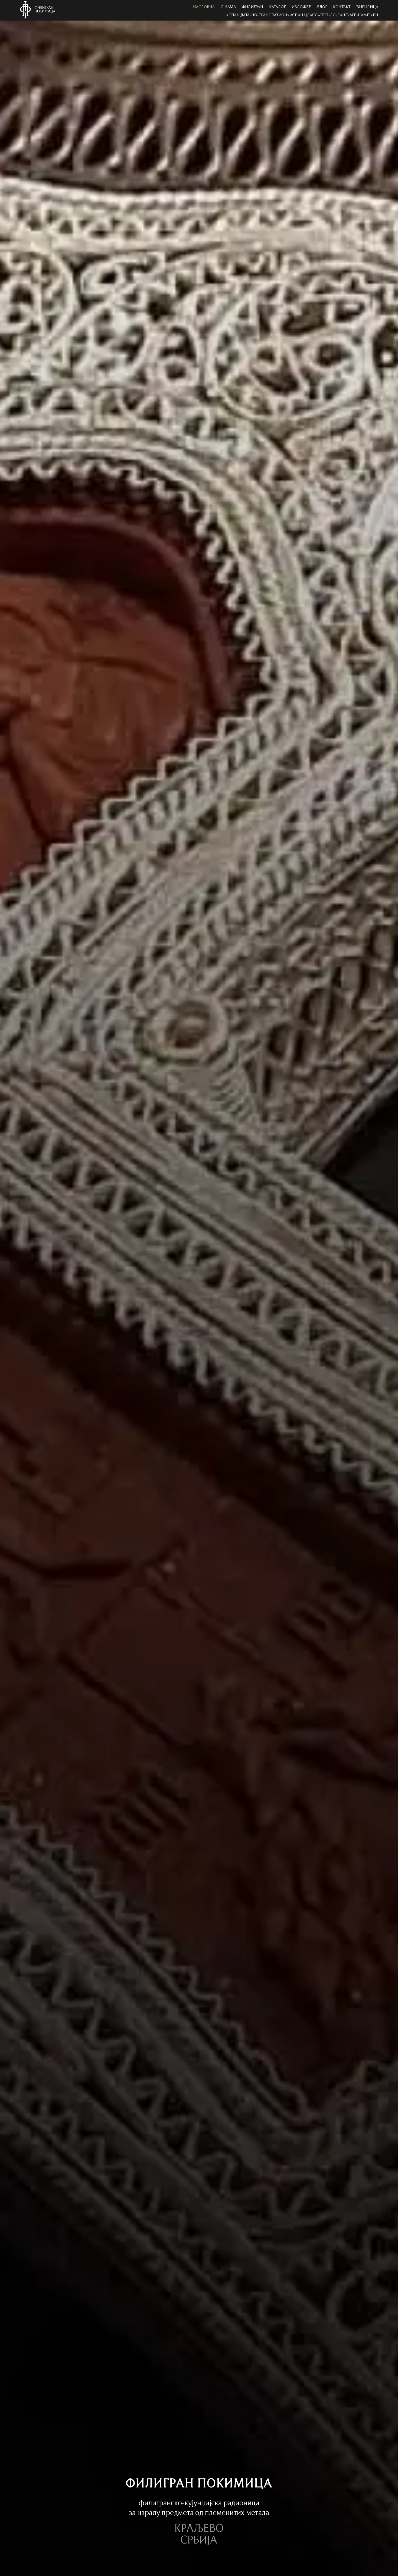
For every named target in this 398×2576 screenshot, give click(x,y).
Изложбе (301, 7)
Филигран (252, 7)
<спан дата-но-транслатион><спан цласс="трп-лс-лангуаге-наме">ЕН (302, 15)
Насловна (204, 7)
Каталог (277, 7)
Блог (322, 7)
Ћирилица (367, 7)
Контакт (342, 7)
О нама (228, 7)
